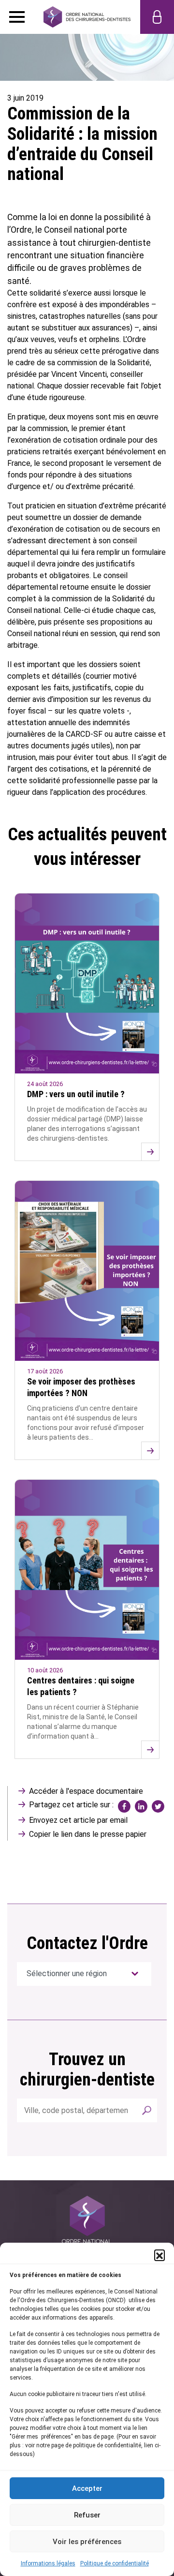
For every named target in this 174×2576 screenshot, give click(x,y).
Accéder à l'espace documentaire (86, 1791)
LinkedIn (141, 1806)
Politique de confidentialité (115, 2563)
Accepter (87, 2488)
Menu (17, 17)
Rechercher (146, 2110)
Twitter (158, 1806)
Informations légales (48, 2563)
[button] (159, 2255)
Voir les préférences (87, 2542)
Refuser (87, 2515)
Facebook (124, 1806)
